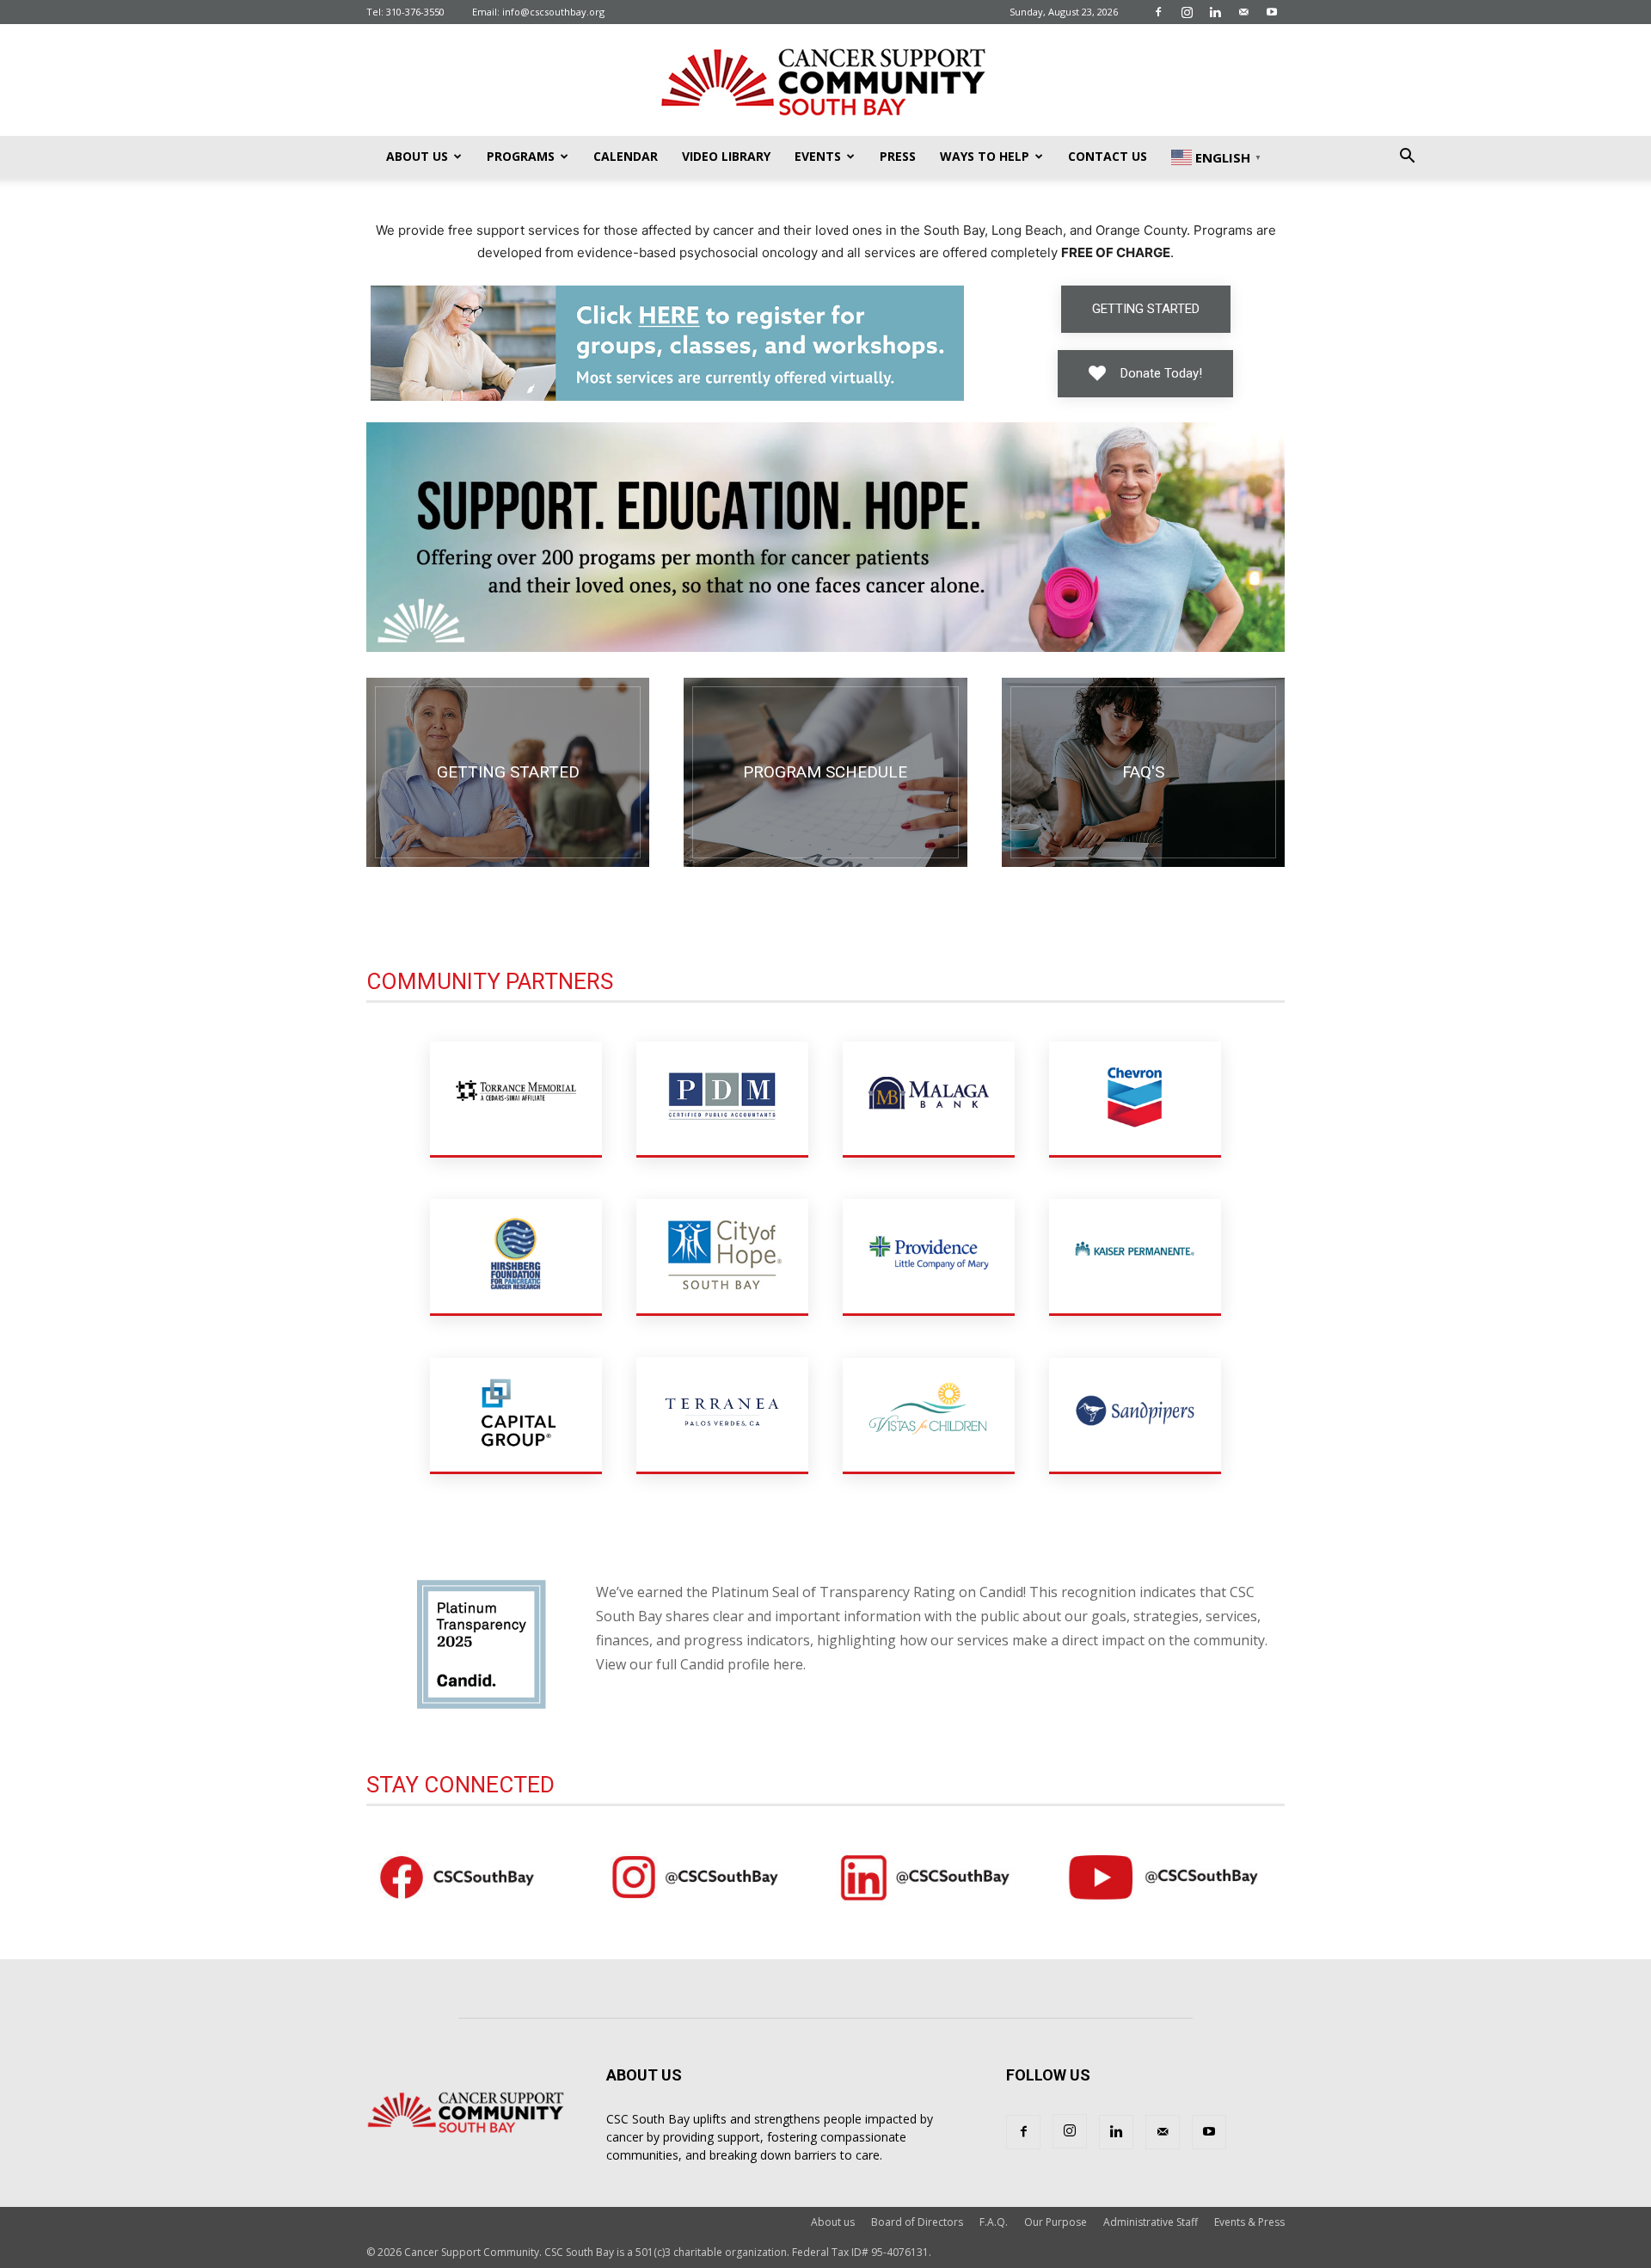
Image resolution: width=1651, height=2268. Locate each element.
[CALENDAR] (825, 772)
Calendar (626, 156)
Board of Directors (917, 2222)
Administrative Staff (1151, 2222)
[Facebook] (1158, 12)
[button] (1407, 158)
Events (818, 156)
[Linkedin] (1215, 12)
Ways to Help (985, 156)
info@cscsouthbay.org (553, 12)
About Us (417, 156)
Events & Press (1249, 2222)
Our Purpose (1056, 2222)
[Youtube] (1272, 12)
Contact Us (1108, 156)
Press (898, 156)
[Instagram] (1187, 12)
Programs (521, 156)
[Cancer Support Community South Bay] (825, 81)
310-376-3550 (415, 12)
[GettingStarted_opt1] (508, 772)
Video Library (726, 156)
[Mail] (1243, 12)
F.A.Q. (994, 2222)
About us (833, 2222)
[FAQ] (1143, 772)
